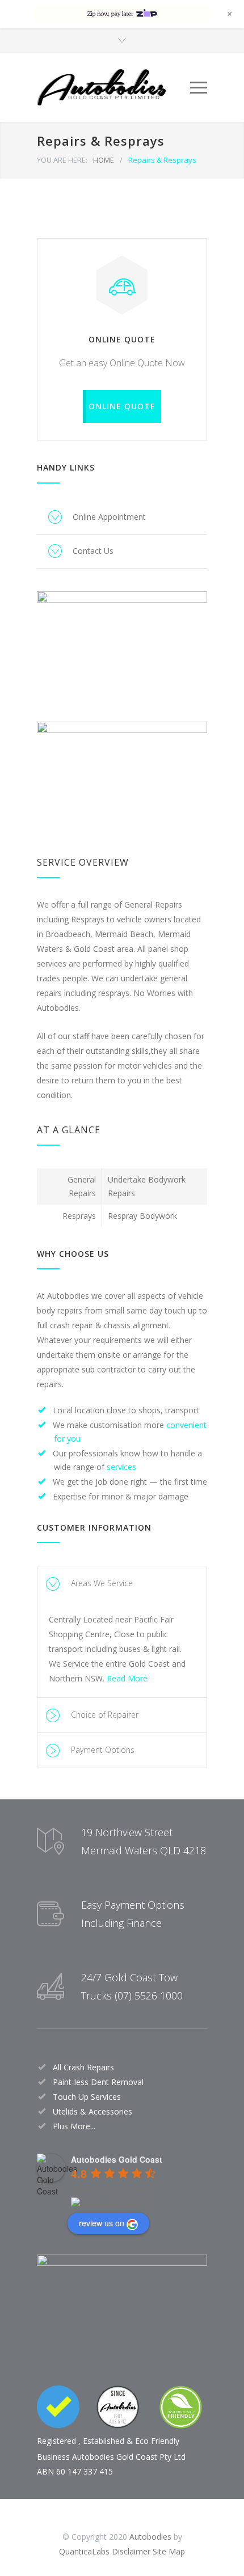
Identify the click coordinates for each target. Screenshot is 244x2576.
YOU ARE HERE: (62, 160)
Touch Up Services (87, 2097)
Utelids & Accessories (92, 2111)
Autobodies (150, 2537)
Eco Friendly (157, 2441)
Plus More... (74, 2126)
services (121, 1467)
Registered (56, 2441)
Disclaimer (131, 2551)
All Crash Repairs (83, 2067)
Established (104, 2441)
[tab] (122, 1584)
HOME (104, 160)
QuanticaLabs (84, 2551)
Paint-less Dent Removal (98, 2082)
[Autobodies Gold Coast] (113, 88)
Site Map (169, 2551)
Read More (127, 1678)
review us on (102, 2223)
